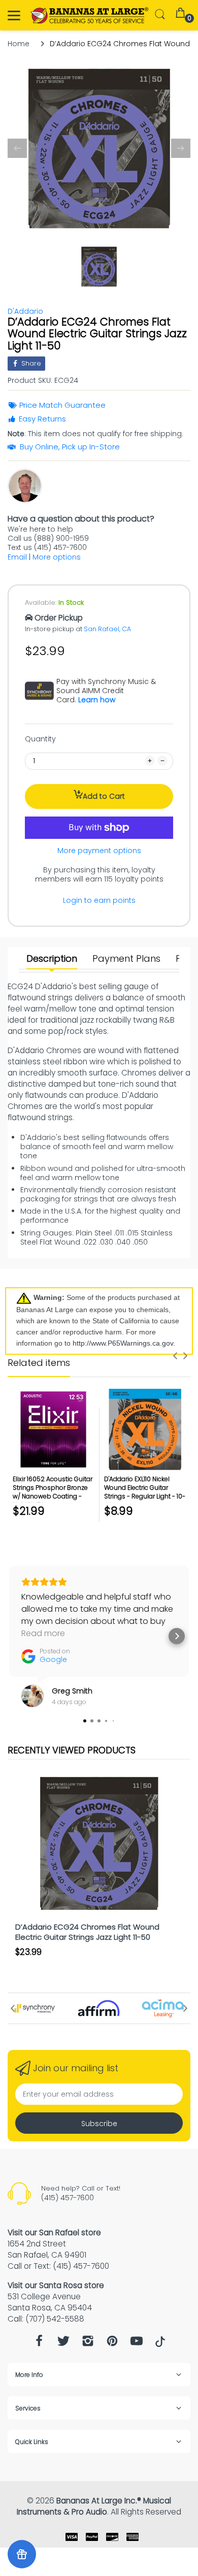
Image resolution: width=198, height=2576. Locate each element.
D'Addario (25, 311)
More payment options (99, 851)
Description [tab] (52, 959)
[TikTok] (160, 2344)
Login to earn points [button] (99, 900)
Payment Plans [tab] (126, 959)
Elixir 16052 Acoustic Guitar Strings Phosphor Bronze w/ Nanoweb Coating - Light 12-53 (53, 1492)
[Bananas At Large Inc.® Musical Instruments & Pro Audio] (90, 15)
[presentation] (175, 1356)
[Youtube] (137, 2344)
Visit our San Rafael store (54, 2232)
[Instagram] (88, 2344)
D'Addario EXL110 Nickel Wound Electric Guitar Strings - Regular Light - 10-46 (145, 1492)
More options (57, 557)
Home (19, 44)
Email (17, 557)
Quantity (40, 739)
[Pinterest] (112, 2344)
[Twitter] (63, 2344)
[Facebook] (39, 2344)
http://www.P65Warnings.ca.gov (123, 1343)
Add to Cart (104, 796)
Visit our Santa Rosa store (56, 2285)
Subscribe (99, 2124)
